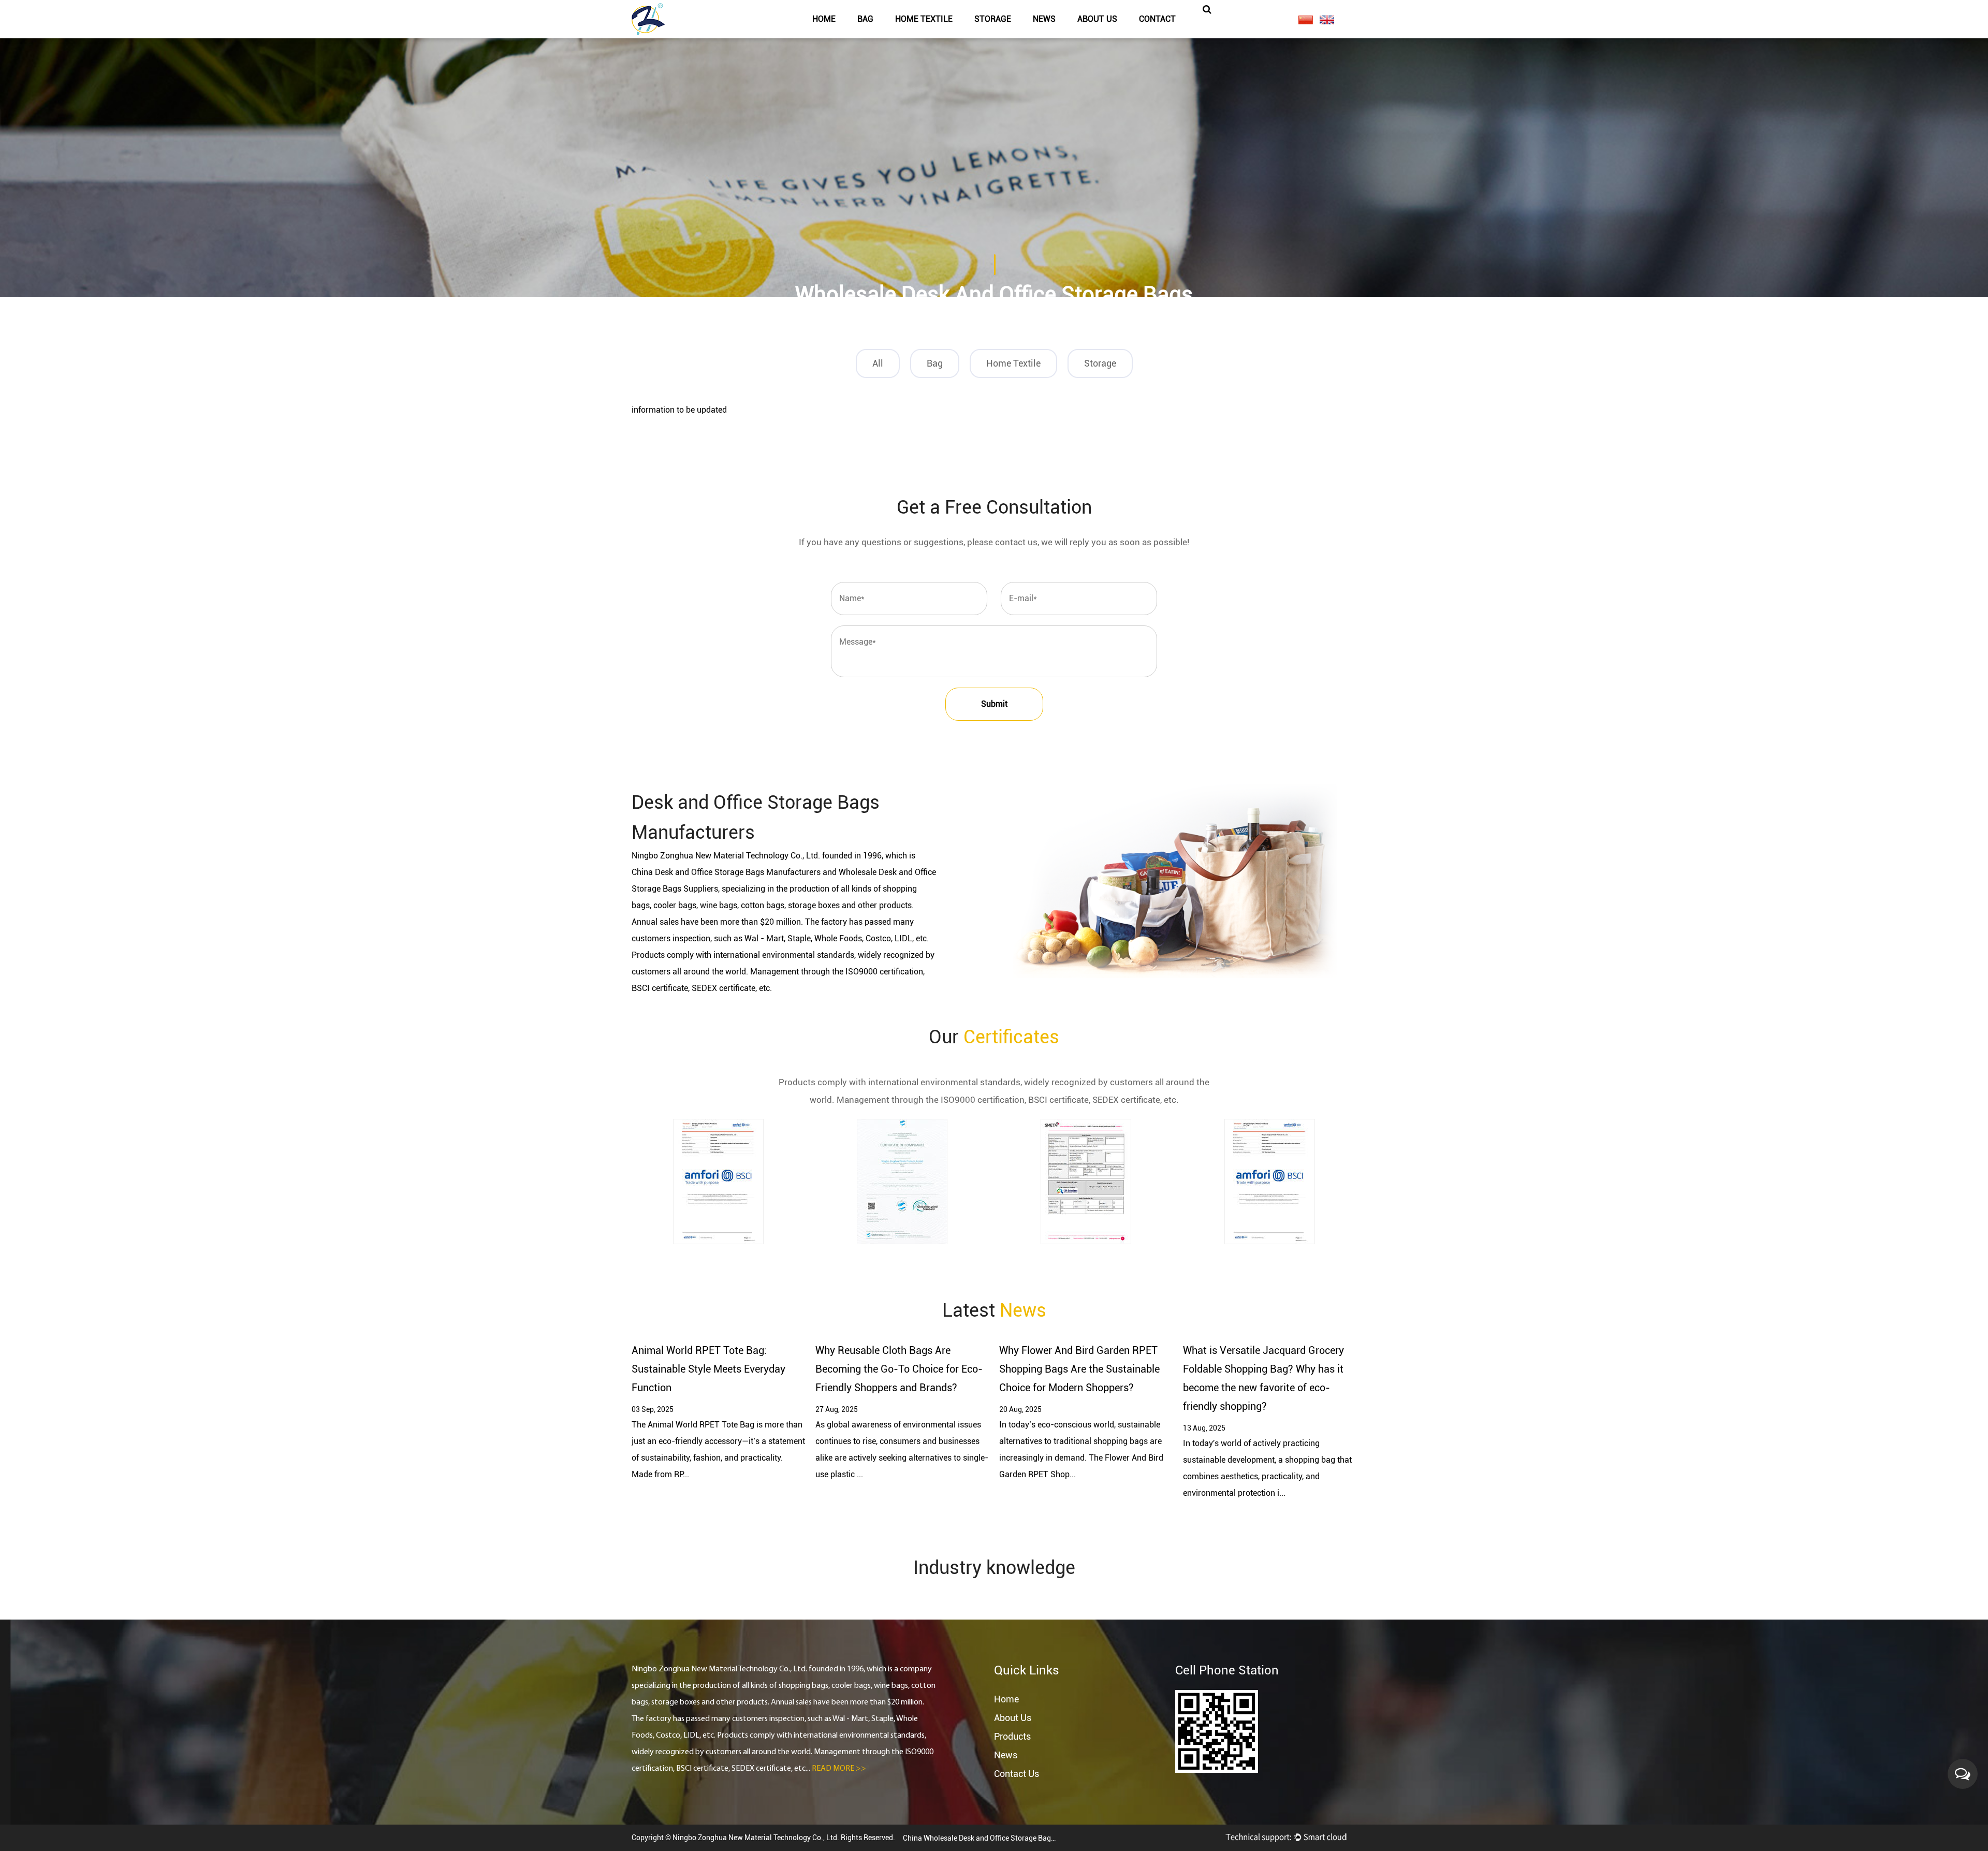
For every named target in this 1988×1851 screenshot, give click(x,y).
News (1044, 19)
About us (1097, 19)
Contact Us (1017, 1774)
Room (1014, 321)
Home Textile (924, 19)
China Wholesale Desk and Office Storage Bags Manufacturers (981, 1838)
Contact (1157, 19)
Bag (865, 19)
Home (824, 19)
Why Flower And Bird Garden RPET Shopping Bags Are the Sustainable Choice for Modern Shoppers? (1079, 1369)
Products (1012, 1736)
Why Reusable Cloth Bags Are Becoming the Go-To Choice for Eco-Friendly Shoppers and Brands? (899, 1369)
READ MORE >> (839, 1769)
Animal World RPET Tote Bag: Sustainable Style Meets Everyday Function (708, 1369)
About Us (1013, 1718)
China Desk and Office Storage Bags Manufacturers (726, 872)
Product (939, 321)
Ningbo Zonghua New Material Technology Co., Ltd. (757, 1838)
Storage (993, 19)
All (878, 363)
